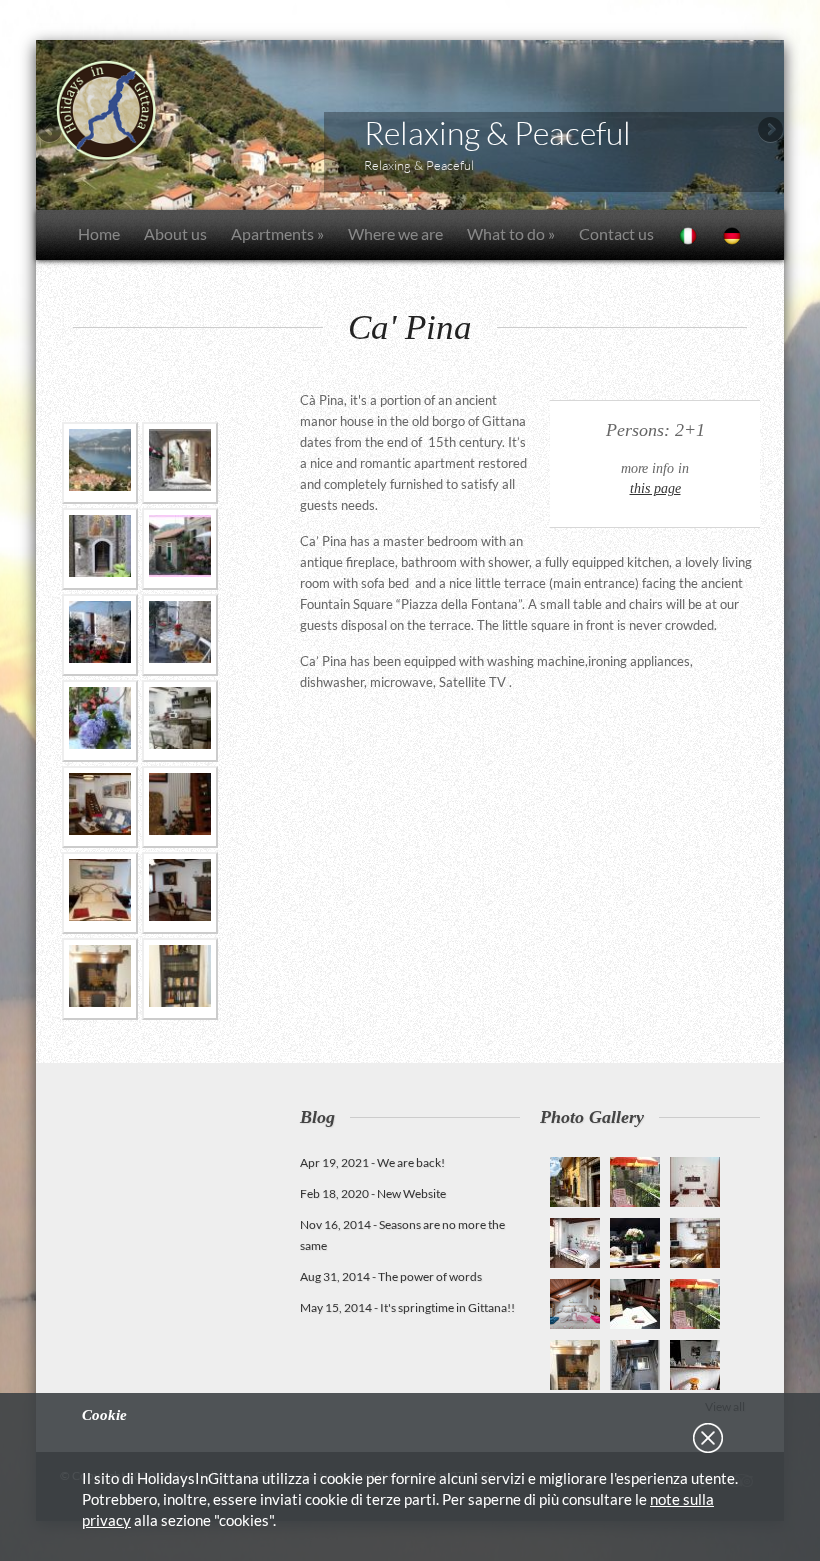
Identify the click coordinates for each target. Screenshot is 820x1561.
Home (99, 233)
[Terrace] (100, 635)
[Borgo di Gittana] (180, 463)
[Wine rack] (180, 807)
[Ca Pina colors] (100, 721)
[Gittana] (100, 463)
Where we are (395, 233)
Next (769, 131)
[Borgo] (100, 549)
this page (655, 488)
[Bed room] (100, 893)
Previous (51, 131)
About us (175, 233)
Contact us (616, 233)
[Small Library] (180, 979)
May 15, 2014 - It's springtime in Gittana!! (407, 1307)
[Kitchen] (180, 721)
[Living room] (100, 807)
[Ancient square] (180, 549)
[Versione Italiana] (688, 235)
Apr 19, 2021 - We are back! (372, 1162)
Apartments (277, 233)
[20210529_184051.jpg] (100, 979)
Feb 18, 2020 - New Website (373, 1193)
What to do (511, 233)
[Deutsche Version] (732, 235)
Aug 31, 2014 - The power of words (391, 1276)
